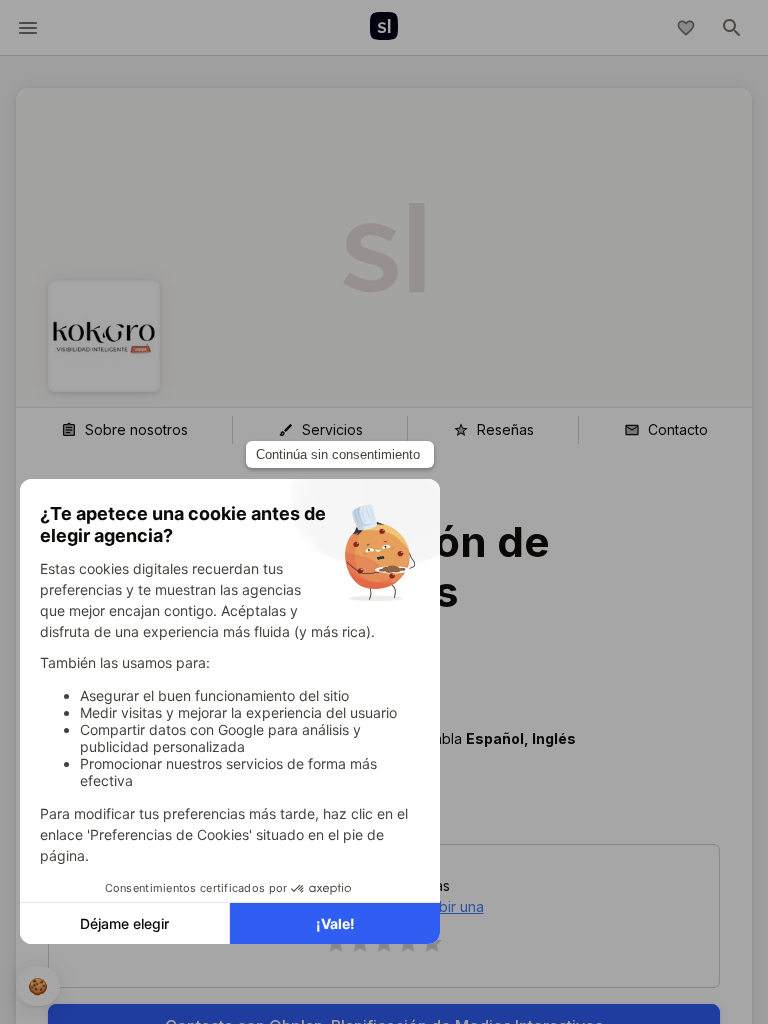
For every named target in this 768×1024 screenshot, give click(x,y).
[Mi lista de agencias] (686, 28)
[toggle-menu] (28, 28)
